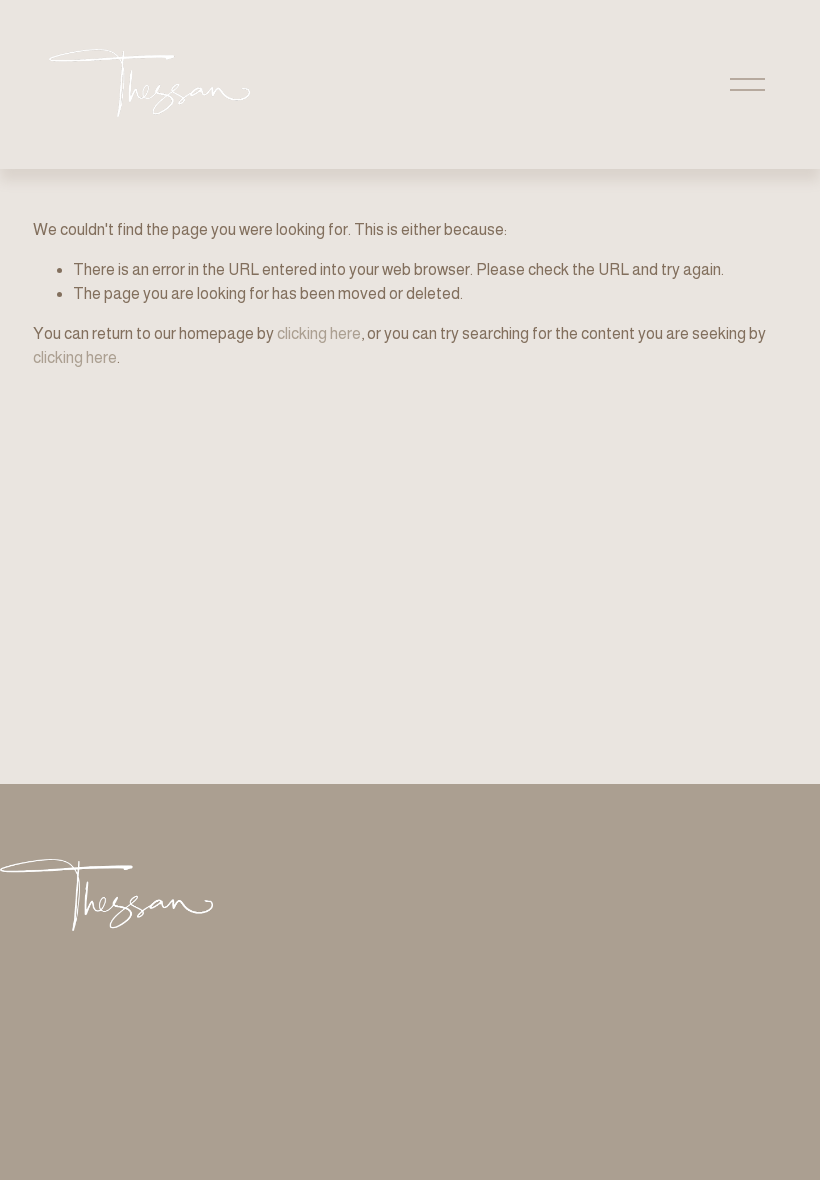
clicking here (319, 333)
